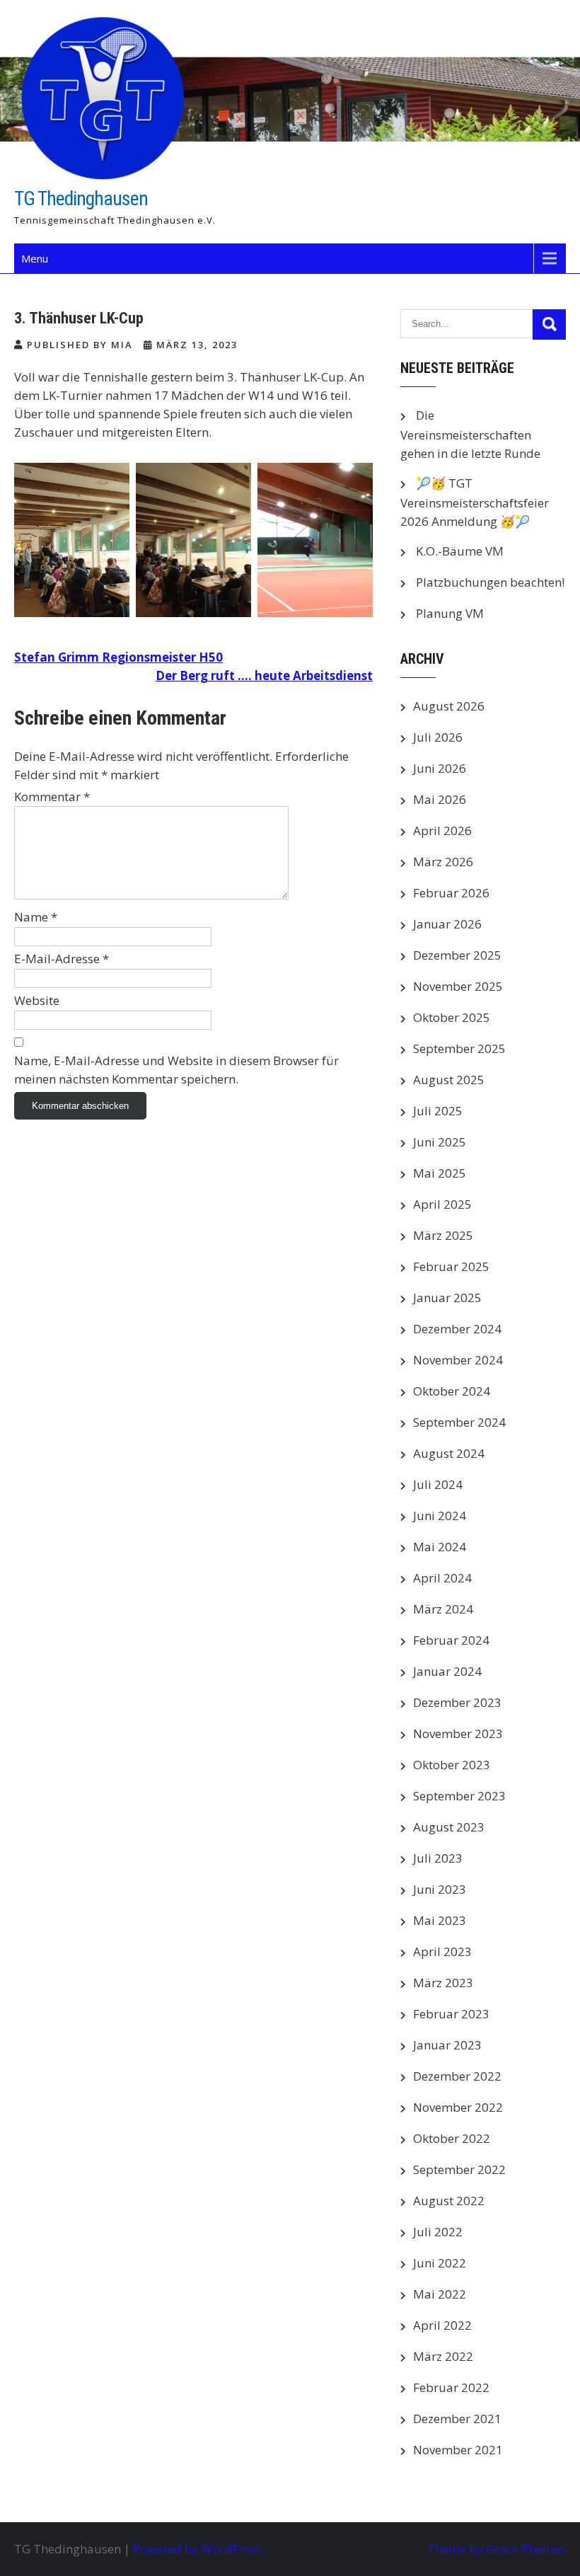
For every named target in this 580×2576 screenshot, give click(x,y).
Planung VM (450, 613)
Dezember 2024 (457, 1329)
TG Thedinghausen (81, 199)
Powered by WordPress (198, 2549)
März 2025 (443, 1235)
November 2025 (458, 986)
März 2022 (443, 2356)
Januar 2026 (447, 924)
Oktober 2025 (452, 1017)
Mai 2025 (440, 1173)
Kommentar (52, 797)
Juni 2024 (440, 1516)
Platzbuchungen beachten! (490, 582)
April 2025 (442, 1204)
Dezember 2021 (457, 2419)
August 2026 (449, 706)
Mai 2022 (440, 2294)
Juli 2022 (438, 2232)
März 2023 (443, 1983)
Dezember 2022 (457, 2076)
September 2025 (459, 1048)
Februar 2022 (451, 2387)
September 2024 (459, 1422)
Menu (35, 258)
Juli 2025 (438, 1111)
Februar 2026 (451, 893)
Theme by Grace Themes (497, 2549)
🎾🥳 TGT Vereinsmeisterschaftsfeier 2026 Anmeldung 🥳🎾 (475, 502)
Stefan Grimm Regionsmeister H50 (118, 657)
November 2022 (458, 2107)
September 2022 (459, 2169)
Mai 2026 (440, 799)
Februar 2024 (451, 1640)
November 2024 (458, 1360)
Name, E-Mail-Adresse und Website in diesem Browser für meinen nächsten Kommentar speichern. (176, 1070)
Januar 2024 (447, 1671)
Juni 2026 (440, 768)
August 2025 (449, 1080)
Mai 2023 (440, 1920)
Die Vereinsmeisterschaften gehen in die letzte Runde (470, 434)
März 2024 (443, 1609)
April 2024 (442, 1578)
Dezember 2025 (457, 955)
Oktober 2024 (452, 1391)
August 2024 (449, 1453)
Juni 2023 (440, 1889)
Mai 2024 (440, 1547)
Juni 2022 (440, 2263)
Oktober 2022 (452, 2138)
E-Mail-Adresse (62, 959)
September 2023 (459, 1796)
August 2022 (449, 2201)
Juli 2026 (438, 737)
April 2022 (442, 2325)
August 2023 (449, 1827)
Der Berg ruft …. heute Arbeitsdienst (264, 675)
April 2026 (442, 830)
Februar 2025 (451, 1266)
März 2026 (443, 862)
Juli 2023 (438, 1858)
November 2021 (458, 2450)
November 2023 (458, 1733)
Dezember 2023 (457, 1702)
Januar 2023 (447, 2045)
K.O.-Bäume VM (460, 551)
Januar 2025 (447, 1298)
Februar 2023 (451, 2014)
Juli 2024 (438, 1484)
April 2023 (442, 1951)
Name (36, 917)
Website (37, 1000)
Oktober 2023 (452, 1765)
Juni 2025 (440, 1142)
